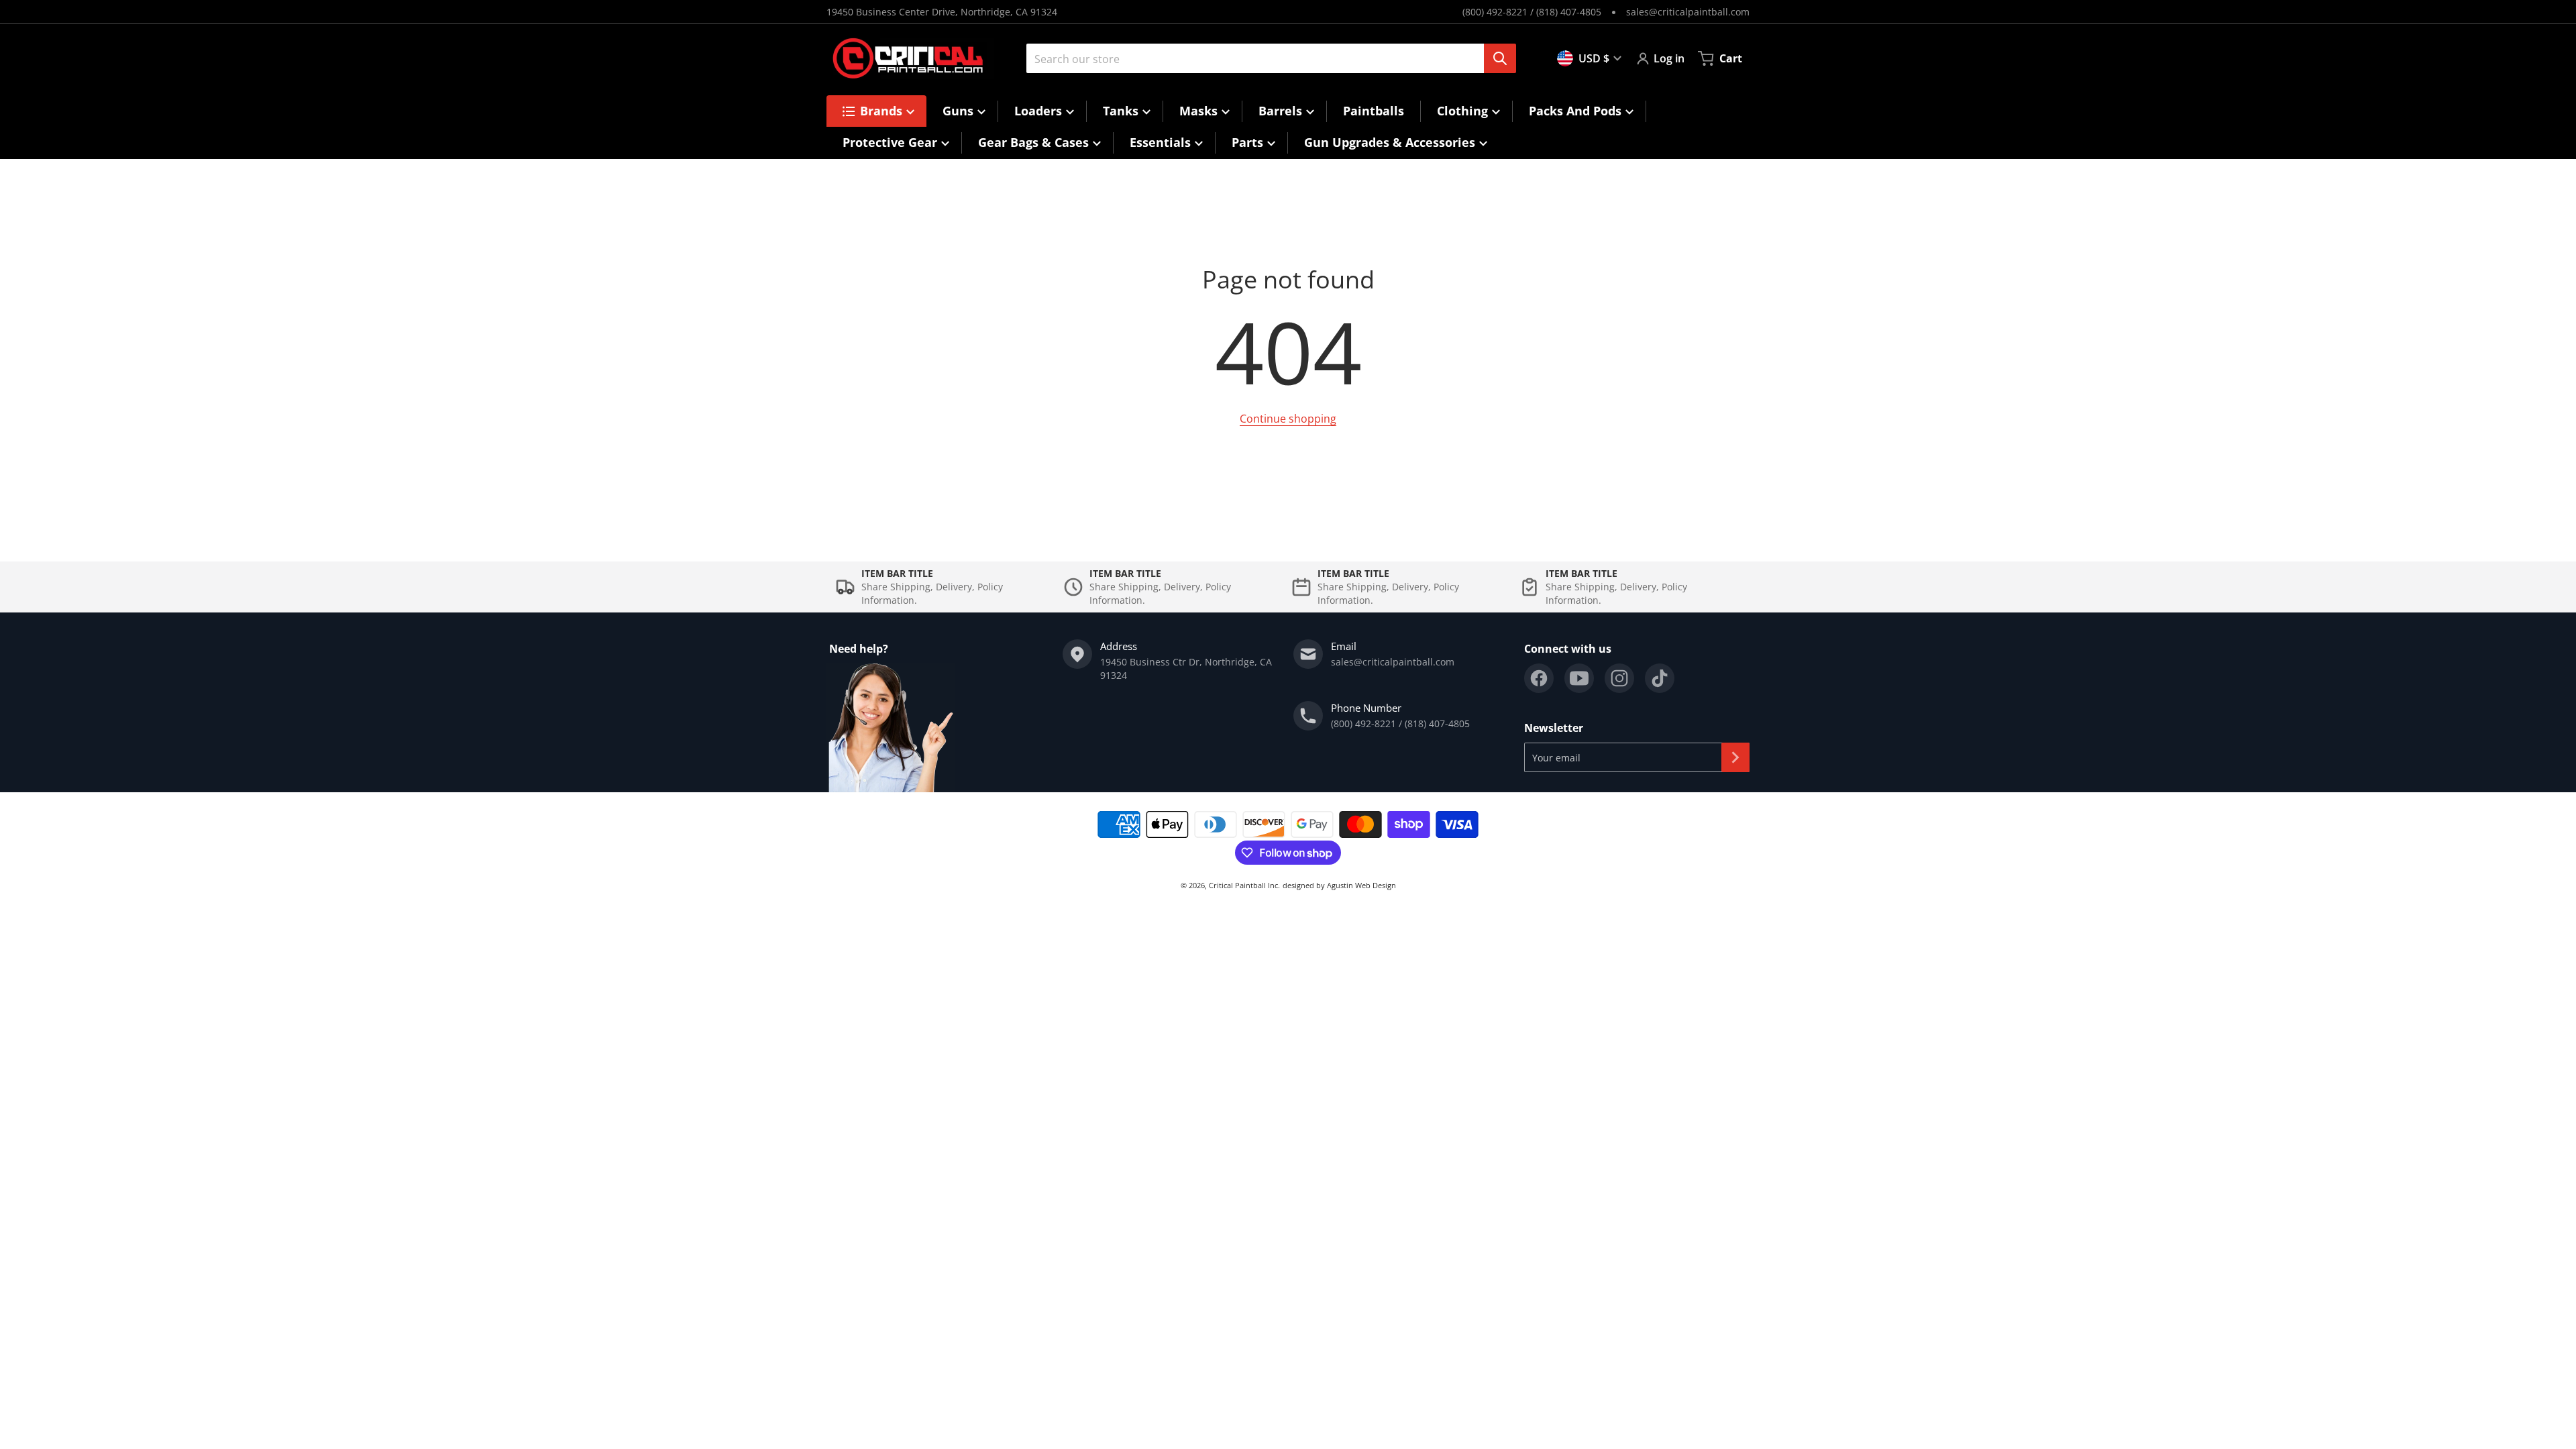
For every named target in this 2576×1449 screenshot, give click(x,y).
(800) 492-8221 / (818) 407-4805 (1532, 12)
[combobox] (1266, 58)
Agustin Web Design (1361, 885)
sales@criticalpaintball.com (1688, 12)
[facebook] (1539, 678)
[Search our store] (1500, 58)
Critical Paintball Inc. (1244, 885)
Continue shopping (1288, 419)
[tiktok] (1660, 678)
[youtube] (1579, 678)
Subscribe (1735, 757)
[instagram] (1619, 678)
